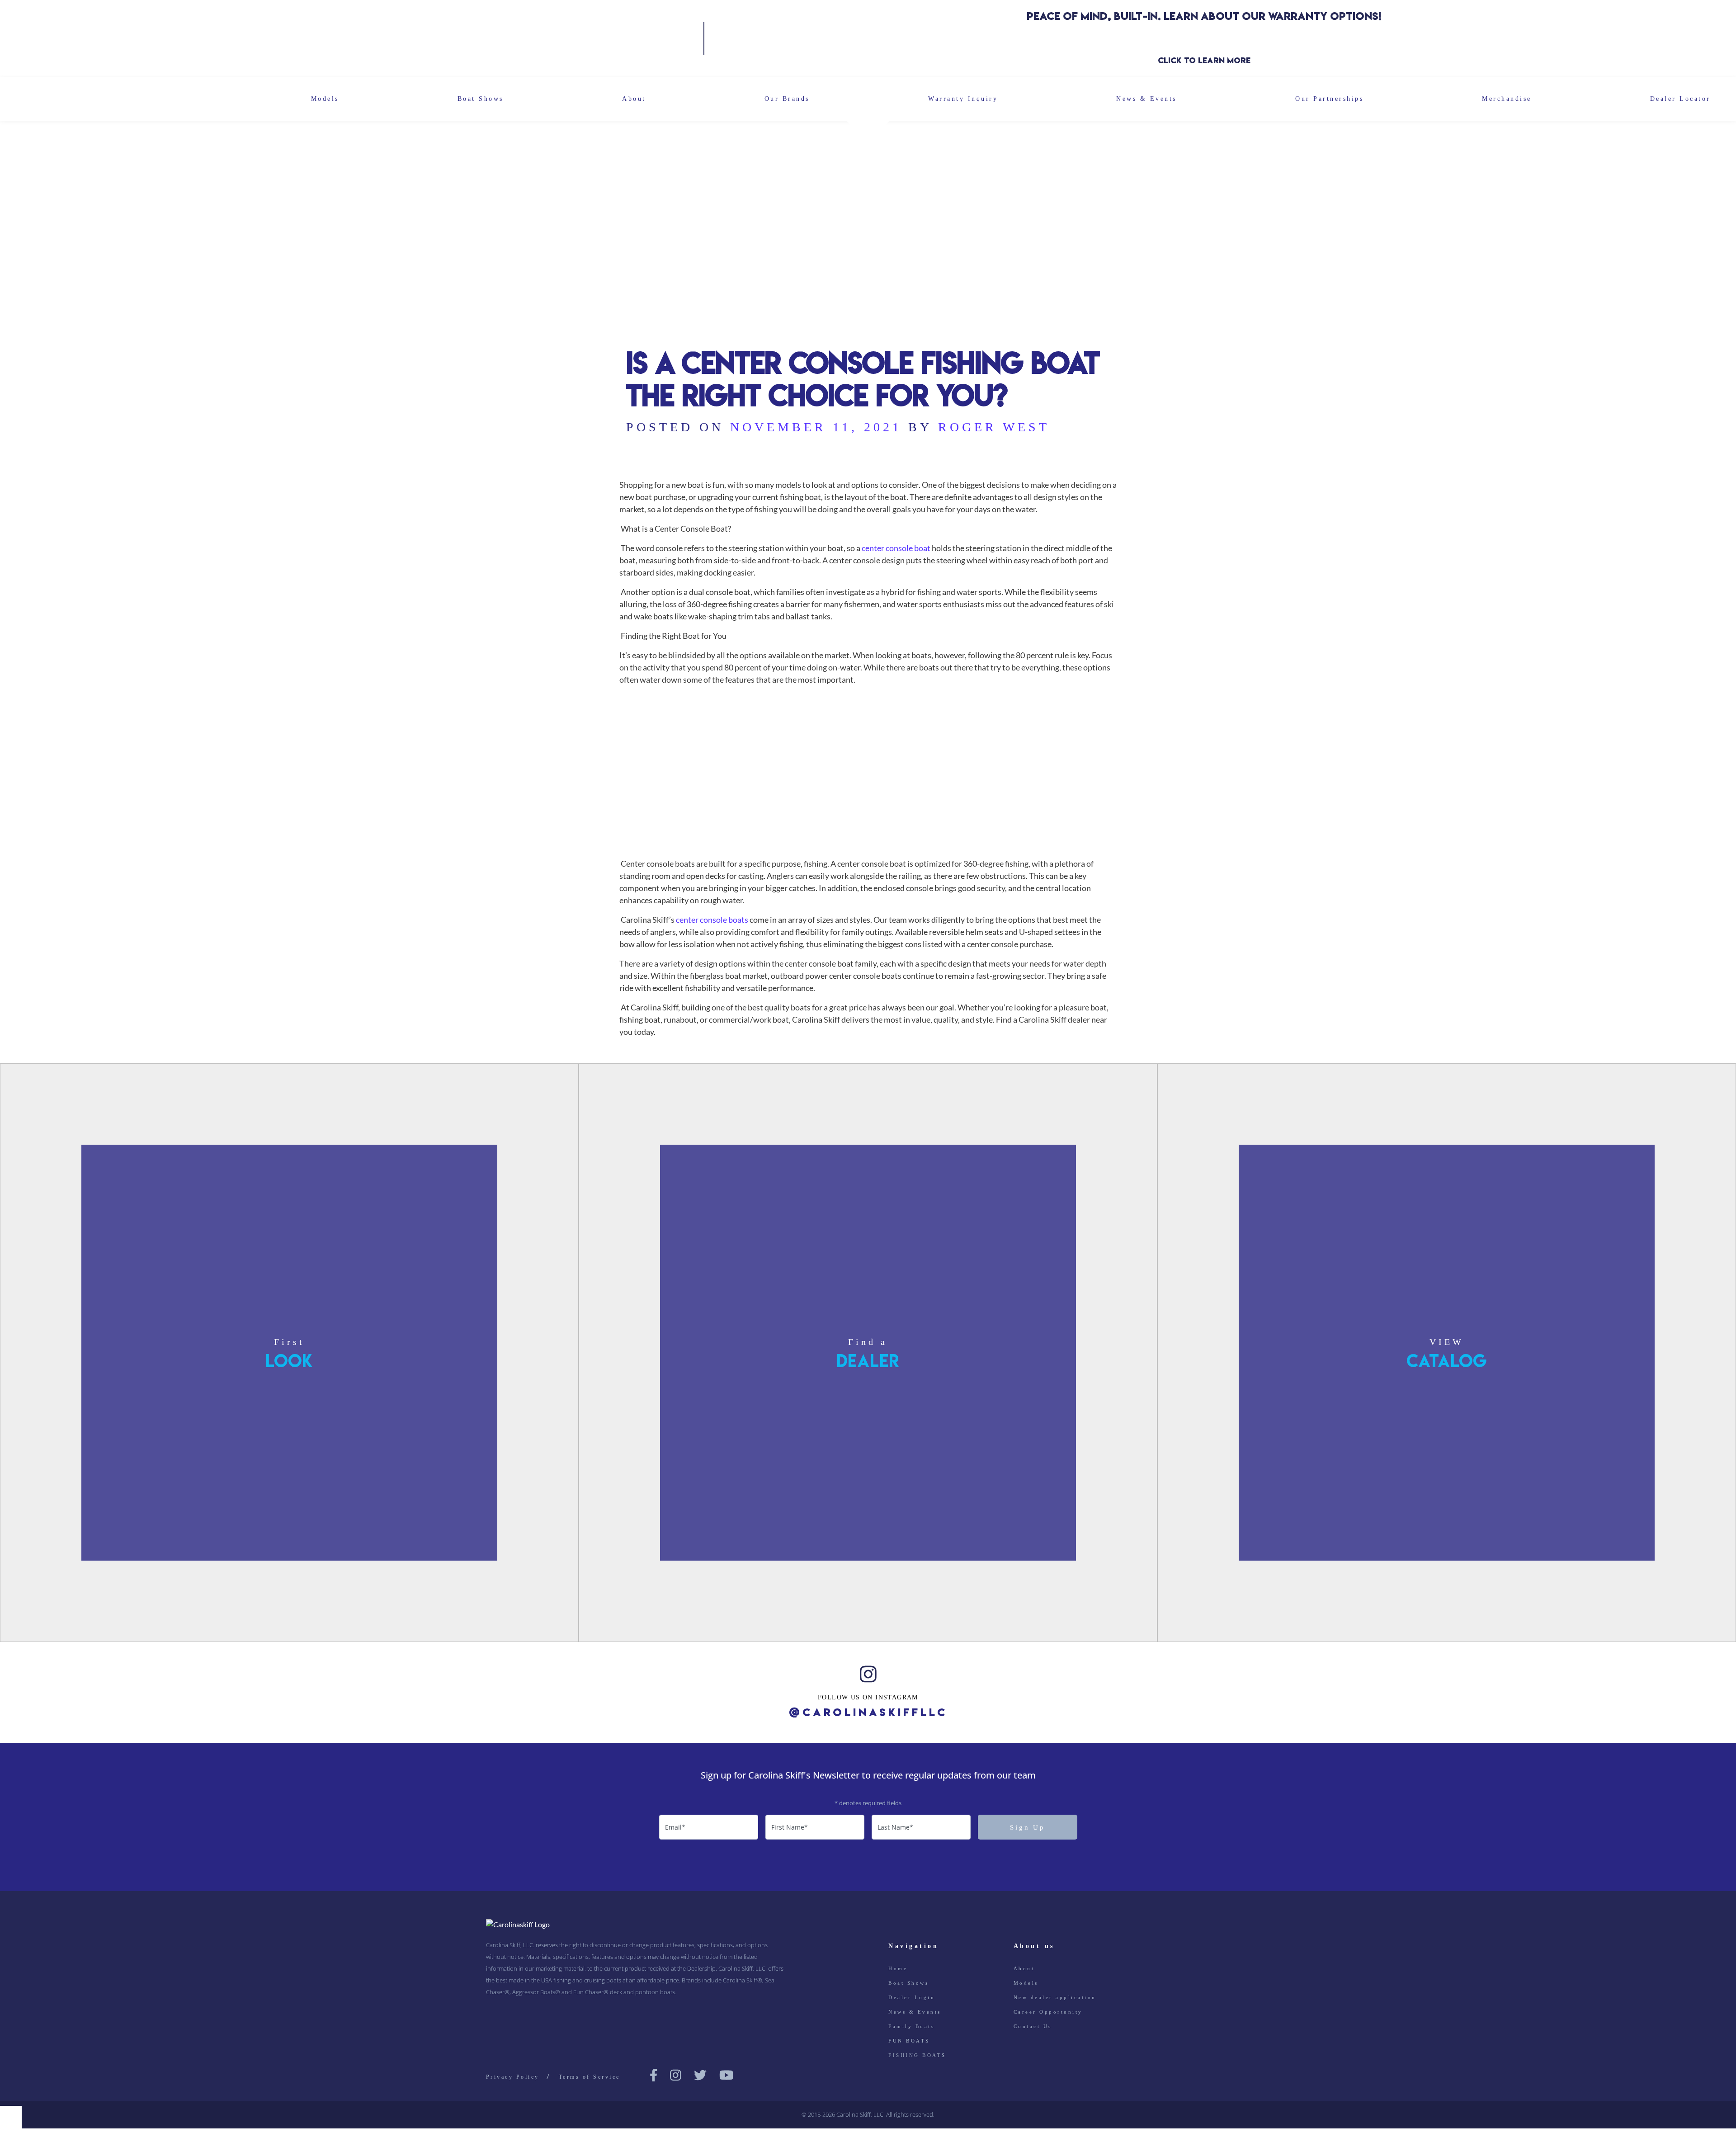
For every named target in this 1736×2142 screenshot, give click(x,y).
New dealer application (1055, 1997)
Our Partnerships (1329, 99)
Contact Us (1033, 2026)
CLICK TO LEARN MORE (1204, 60)
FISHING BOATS (917, 2055)
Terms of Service (590, 2077)
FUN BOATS (909, 2041)
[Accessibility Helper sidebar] (11, 2117)
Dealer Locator (1680, 99)
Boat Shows (481, 99)
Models (325, 99)
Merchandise (1507, 99)
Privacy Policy (513, 2077)
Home (898, 1968)
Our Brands (787, 99)
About (634, 99)
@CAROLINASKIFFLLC (868, 1713)
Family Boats (911, 2026)
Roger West (994, 427)
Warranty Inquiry (963, 99)
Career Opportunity (1048, 2012)
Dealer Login (912, 1997)
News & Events (1146, 99)
